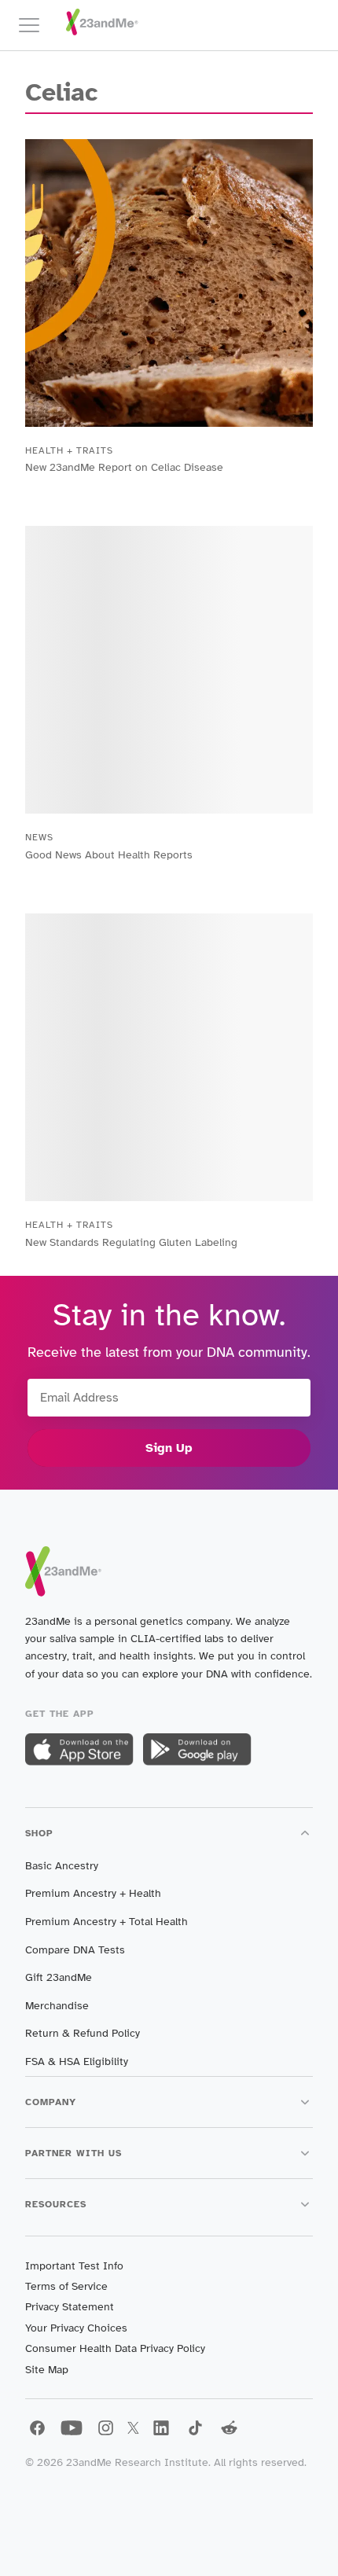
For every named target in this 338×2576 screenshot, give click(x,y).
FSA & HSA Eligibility (77, 2062)
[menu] (36, 25)
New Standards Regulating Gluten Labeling (131, 1242)
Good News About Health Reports (109, 855)
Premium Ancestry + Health (93, 1893)
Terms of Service (66, 2286)
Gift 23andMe (59, 1977)
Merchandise (57, 2006)
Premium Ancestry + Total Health (107, 1922)
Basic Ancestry (62, 1866)
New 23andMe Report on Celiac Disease (124, 467)
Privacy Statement (70, 2307)
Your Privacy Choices (76, 2328)
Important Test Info (74, 2266)
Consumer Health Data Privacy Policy (115, 2348)
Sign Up (169, 1448)
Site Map (47, 2370)
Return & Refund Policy (83, 2033)
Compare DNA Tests (75, 1950)
